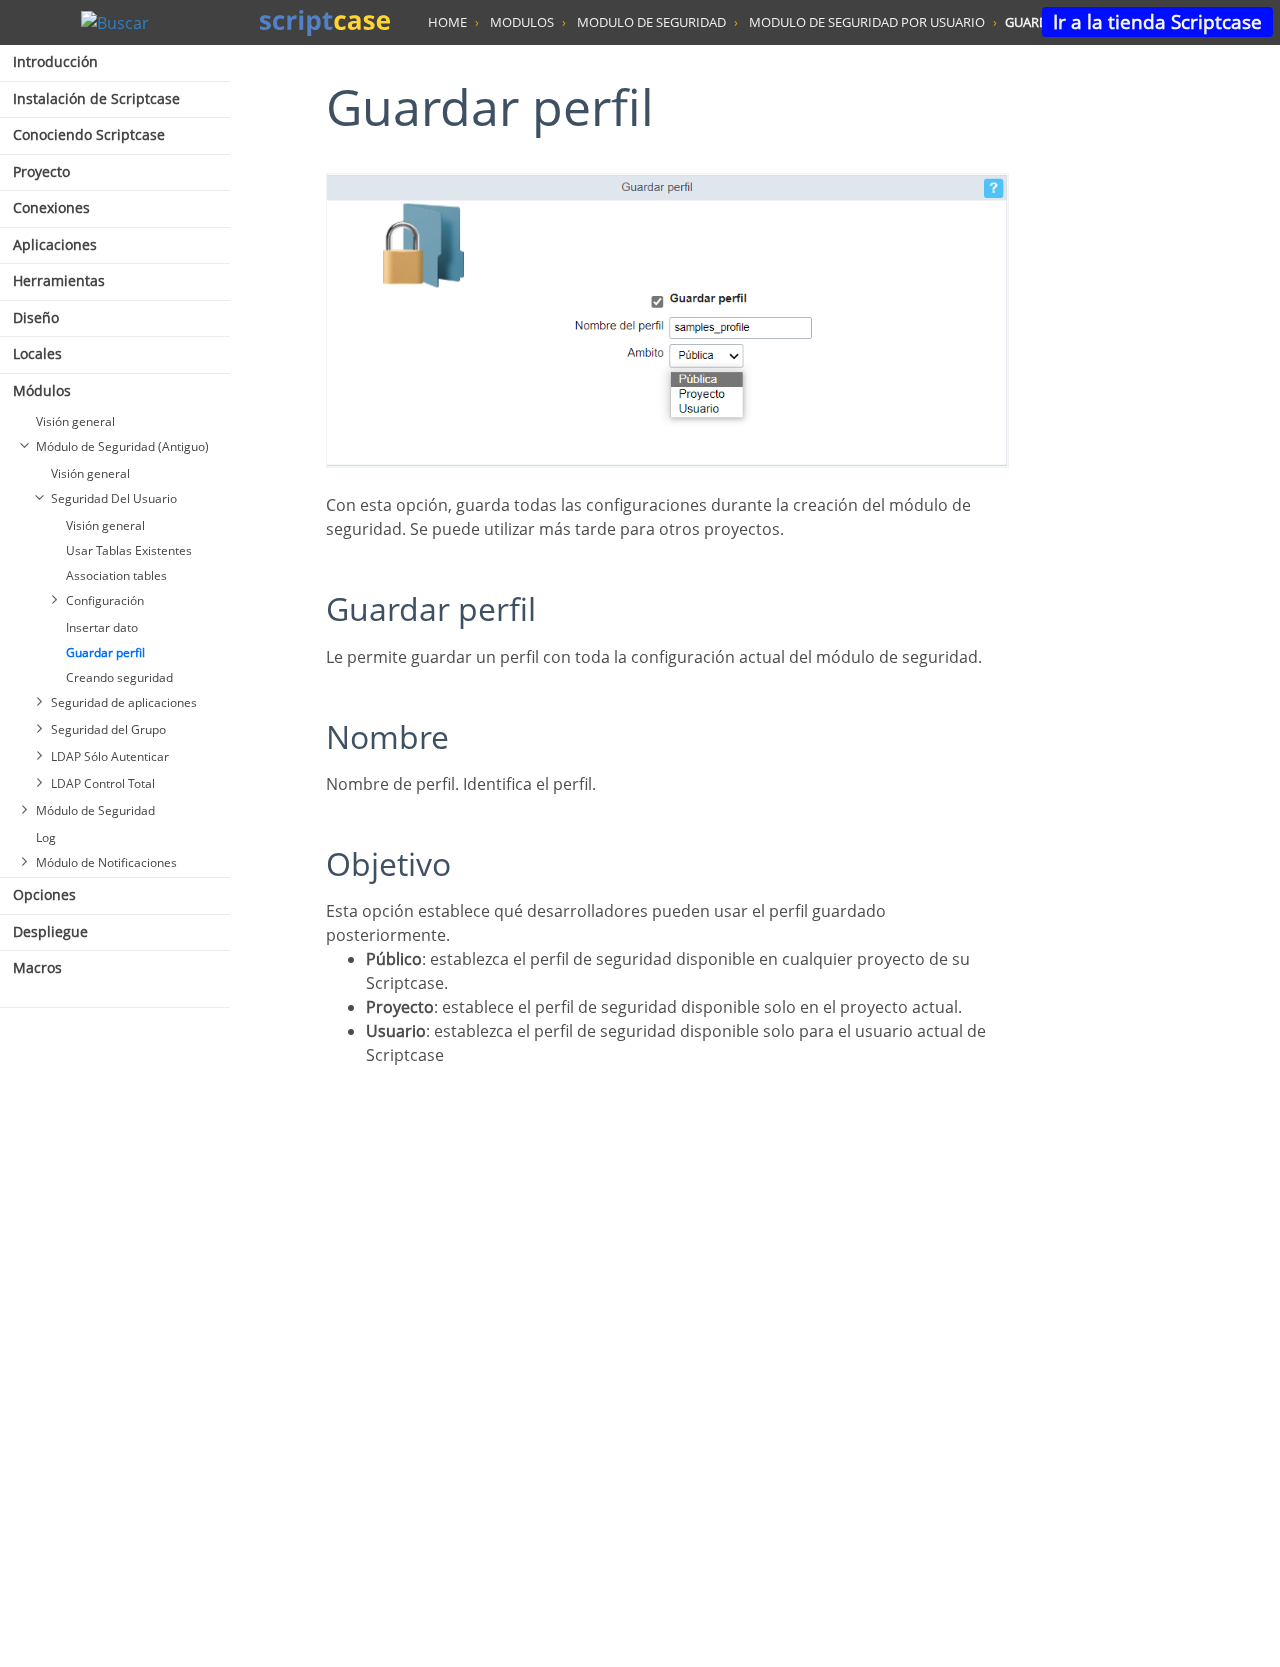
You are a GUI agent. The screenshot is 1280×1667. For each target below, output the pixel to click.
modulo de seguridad (651, 22)
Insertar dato (102, 627)
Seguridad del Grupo (108, 729)
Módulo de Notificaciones (106, 862)
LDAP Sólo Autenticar (110, 756)
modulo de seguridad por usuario (867, 22)
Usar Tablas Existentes (129, 550)
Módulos (42, 390)
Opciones (44, 894)
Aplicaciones (55, 244)
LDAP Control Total (103, 783)
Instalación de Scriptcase (96, 98)
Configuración (105, 600)
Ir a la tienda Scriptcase (1157, 21)
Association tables (116, 575)
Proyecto (41, 171)
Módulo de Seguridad (95, 810)
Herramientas (59, 280)
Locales (37, 353)
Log (46, 837)
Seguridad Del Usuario (114, 498)
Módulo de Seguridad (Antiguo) (122, 446)
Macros (37, 967)
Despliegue (50, 931)
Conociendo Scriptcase (89, 134)
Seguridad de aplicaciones (124, 702)
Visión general (75, 421)
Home (447, 22)
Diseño (36, 317)
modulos (522, 22)
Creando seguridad (119, 677)
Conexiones (51, 207)
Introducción (55, 61)
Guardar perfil (105, 652)
